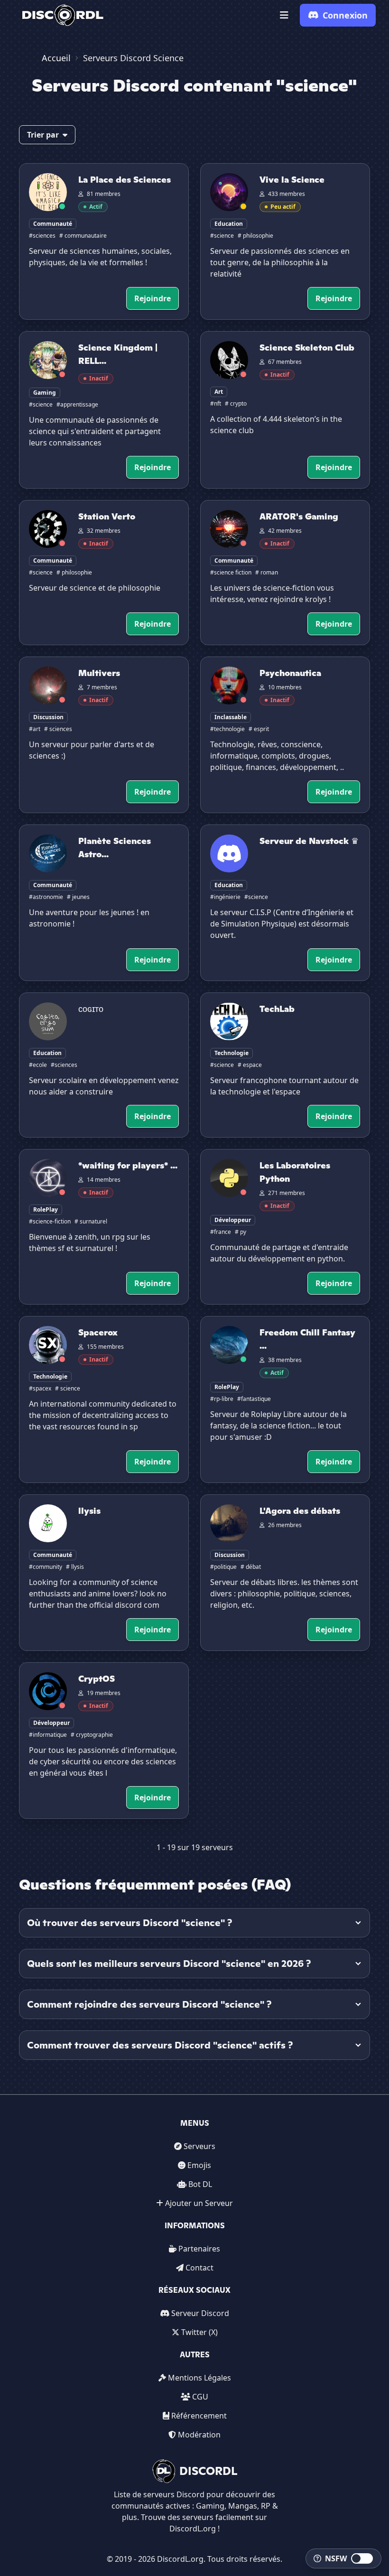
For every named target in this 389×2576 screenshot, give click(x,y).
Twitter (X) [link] (199, 2332)
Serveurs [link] (199, 2146)
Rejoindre (153, 298)
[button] (284, 15)
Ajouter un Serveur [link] (199, 2203)
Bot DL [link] (200, 2184)
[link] (63, 15)
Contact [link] (199, 2268)
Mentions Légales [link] (199, 2378)
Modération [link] (199, 2435)
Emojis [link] (199, 2165)
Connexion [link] (345, 15)
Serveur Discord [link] (200, 2313)
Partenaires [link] (199, 2249)
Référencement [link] (199, 2416)
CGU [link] (200, 2397)
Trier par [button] (43, 135)
